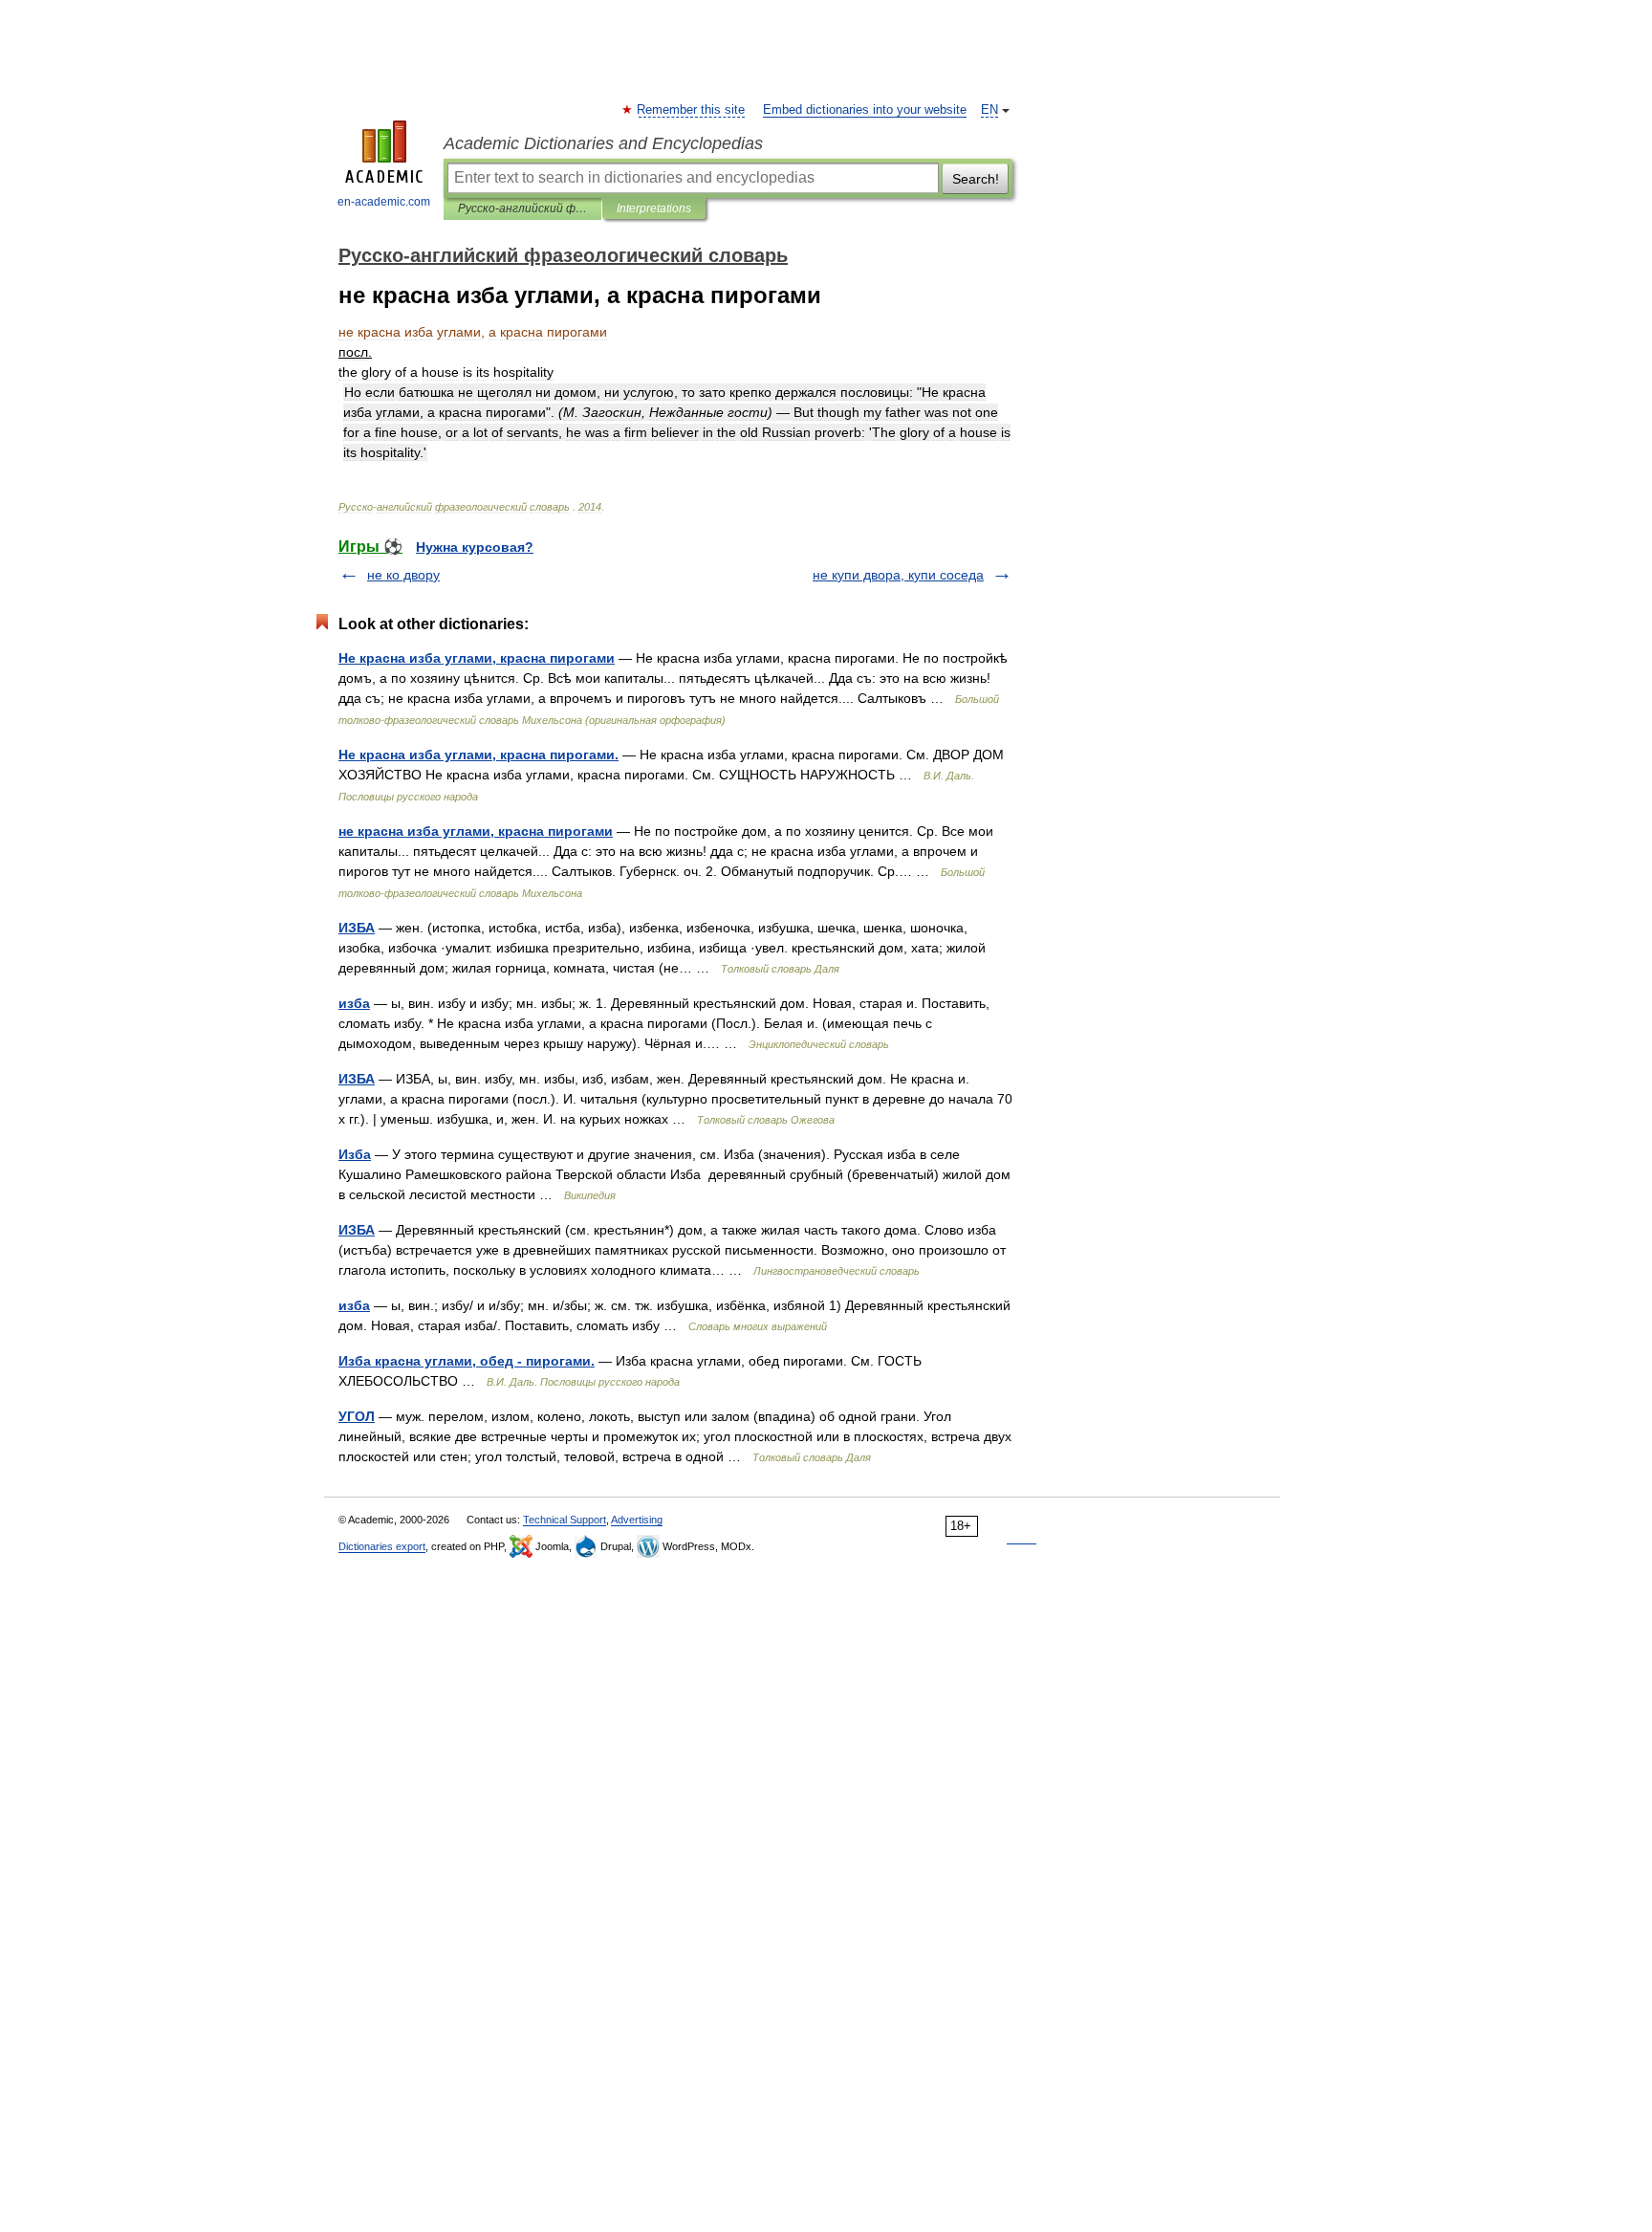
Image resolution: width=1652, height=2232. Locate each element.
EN (989, 110)
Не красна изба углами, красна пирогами (477, 658)
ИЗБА (357, 928)
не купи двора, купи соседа (898, 575)
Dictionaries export (382, 1546)
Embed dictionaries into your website (865, 110)
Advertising (637, 1520)
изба (354, 1003)
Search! (976, 179)
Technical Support (565, 1520)
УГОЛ (357, 1416)
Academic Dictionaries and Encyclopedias (603, 143)
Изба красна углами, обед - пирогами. (467, 1361)
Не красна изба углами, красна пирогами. (478, 755)
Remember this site (692, 110)
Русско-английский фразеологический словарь (522, 208)
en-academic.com (384, 202)
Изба (355, 1154)
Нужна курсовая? (475, 547)
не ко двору (403, 575)
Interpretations (654, 208)
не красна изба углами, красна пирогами (476, 831)
